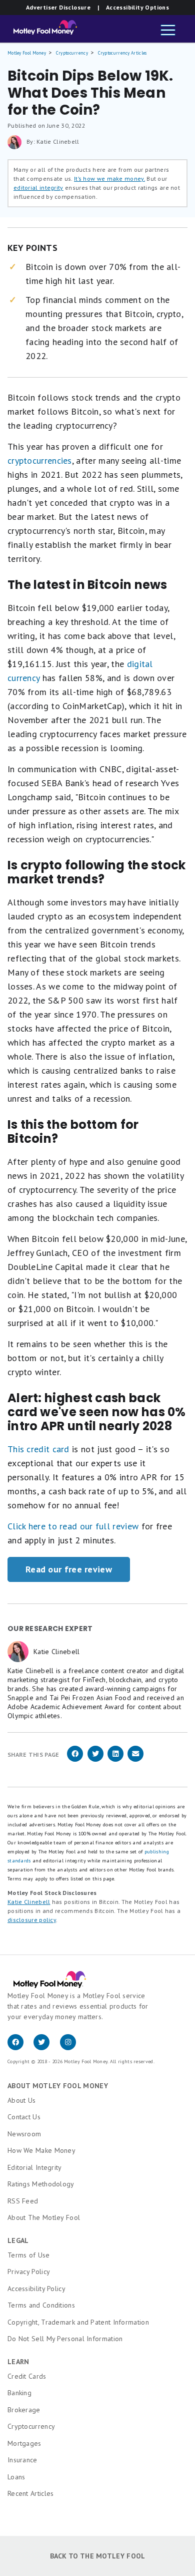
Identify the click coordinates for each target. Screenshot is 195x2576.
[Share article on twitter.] (95, 1760)
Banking (19, 2393)
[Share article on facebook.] (75, 1760)
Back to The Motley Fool (98, 2556)
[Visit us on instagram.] (72, 2048)
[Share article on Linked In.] (115, 1760)
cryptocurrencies (40, 460)
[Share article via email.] (135, 1760)
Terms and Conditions (41, 2305)
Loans (16, 2477)
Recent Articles (31, 2493)
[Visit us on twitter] (46, 2048)
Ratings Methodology (41, 2184)
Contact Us (24, 2117)
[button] (168, 31)
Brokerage (24, 2410)
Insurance (22, 2460)
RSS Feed (23, 2201)
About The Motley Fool (44, 2217)
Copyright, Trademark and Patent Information (78, 2322)
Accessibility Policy (36, 2289)
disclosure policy (32, 1920)
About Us (21, 2100)
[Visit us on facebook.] (20, 2048)
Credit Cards (27, 2376)
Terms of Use (29, 2255)
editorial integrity (38, 188)
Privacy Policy (29, 2272)
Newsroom (24, 2134)
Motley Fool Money (27, 53)
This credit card (38, 1449)
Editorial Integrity (35, 2167)
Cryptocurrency (72, 53)
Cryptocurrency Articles (122, 53)
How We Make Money (41, 2150)
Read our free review (69, 1569)
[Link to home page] (42, 30)
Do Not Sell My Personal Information (65, 2339)
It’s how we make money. (109, 179)
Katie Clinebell (29, 1902)
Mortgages (24, 2443)
